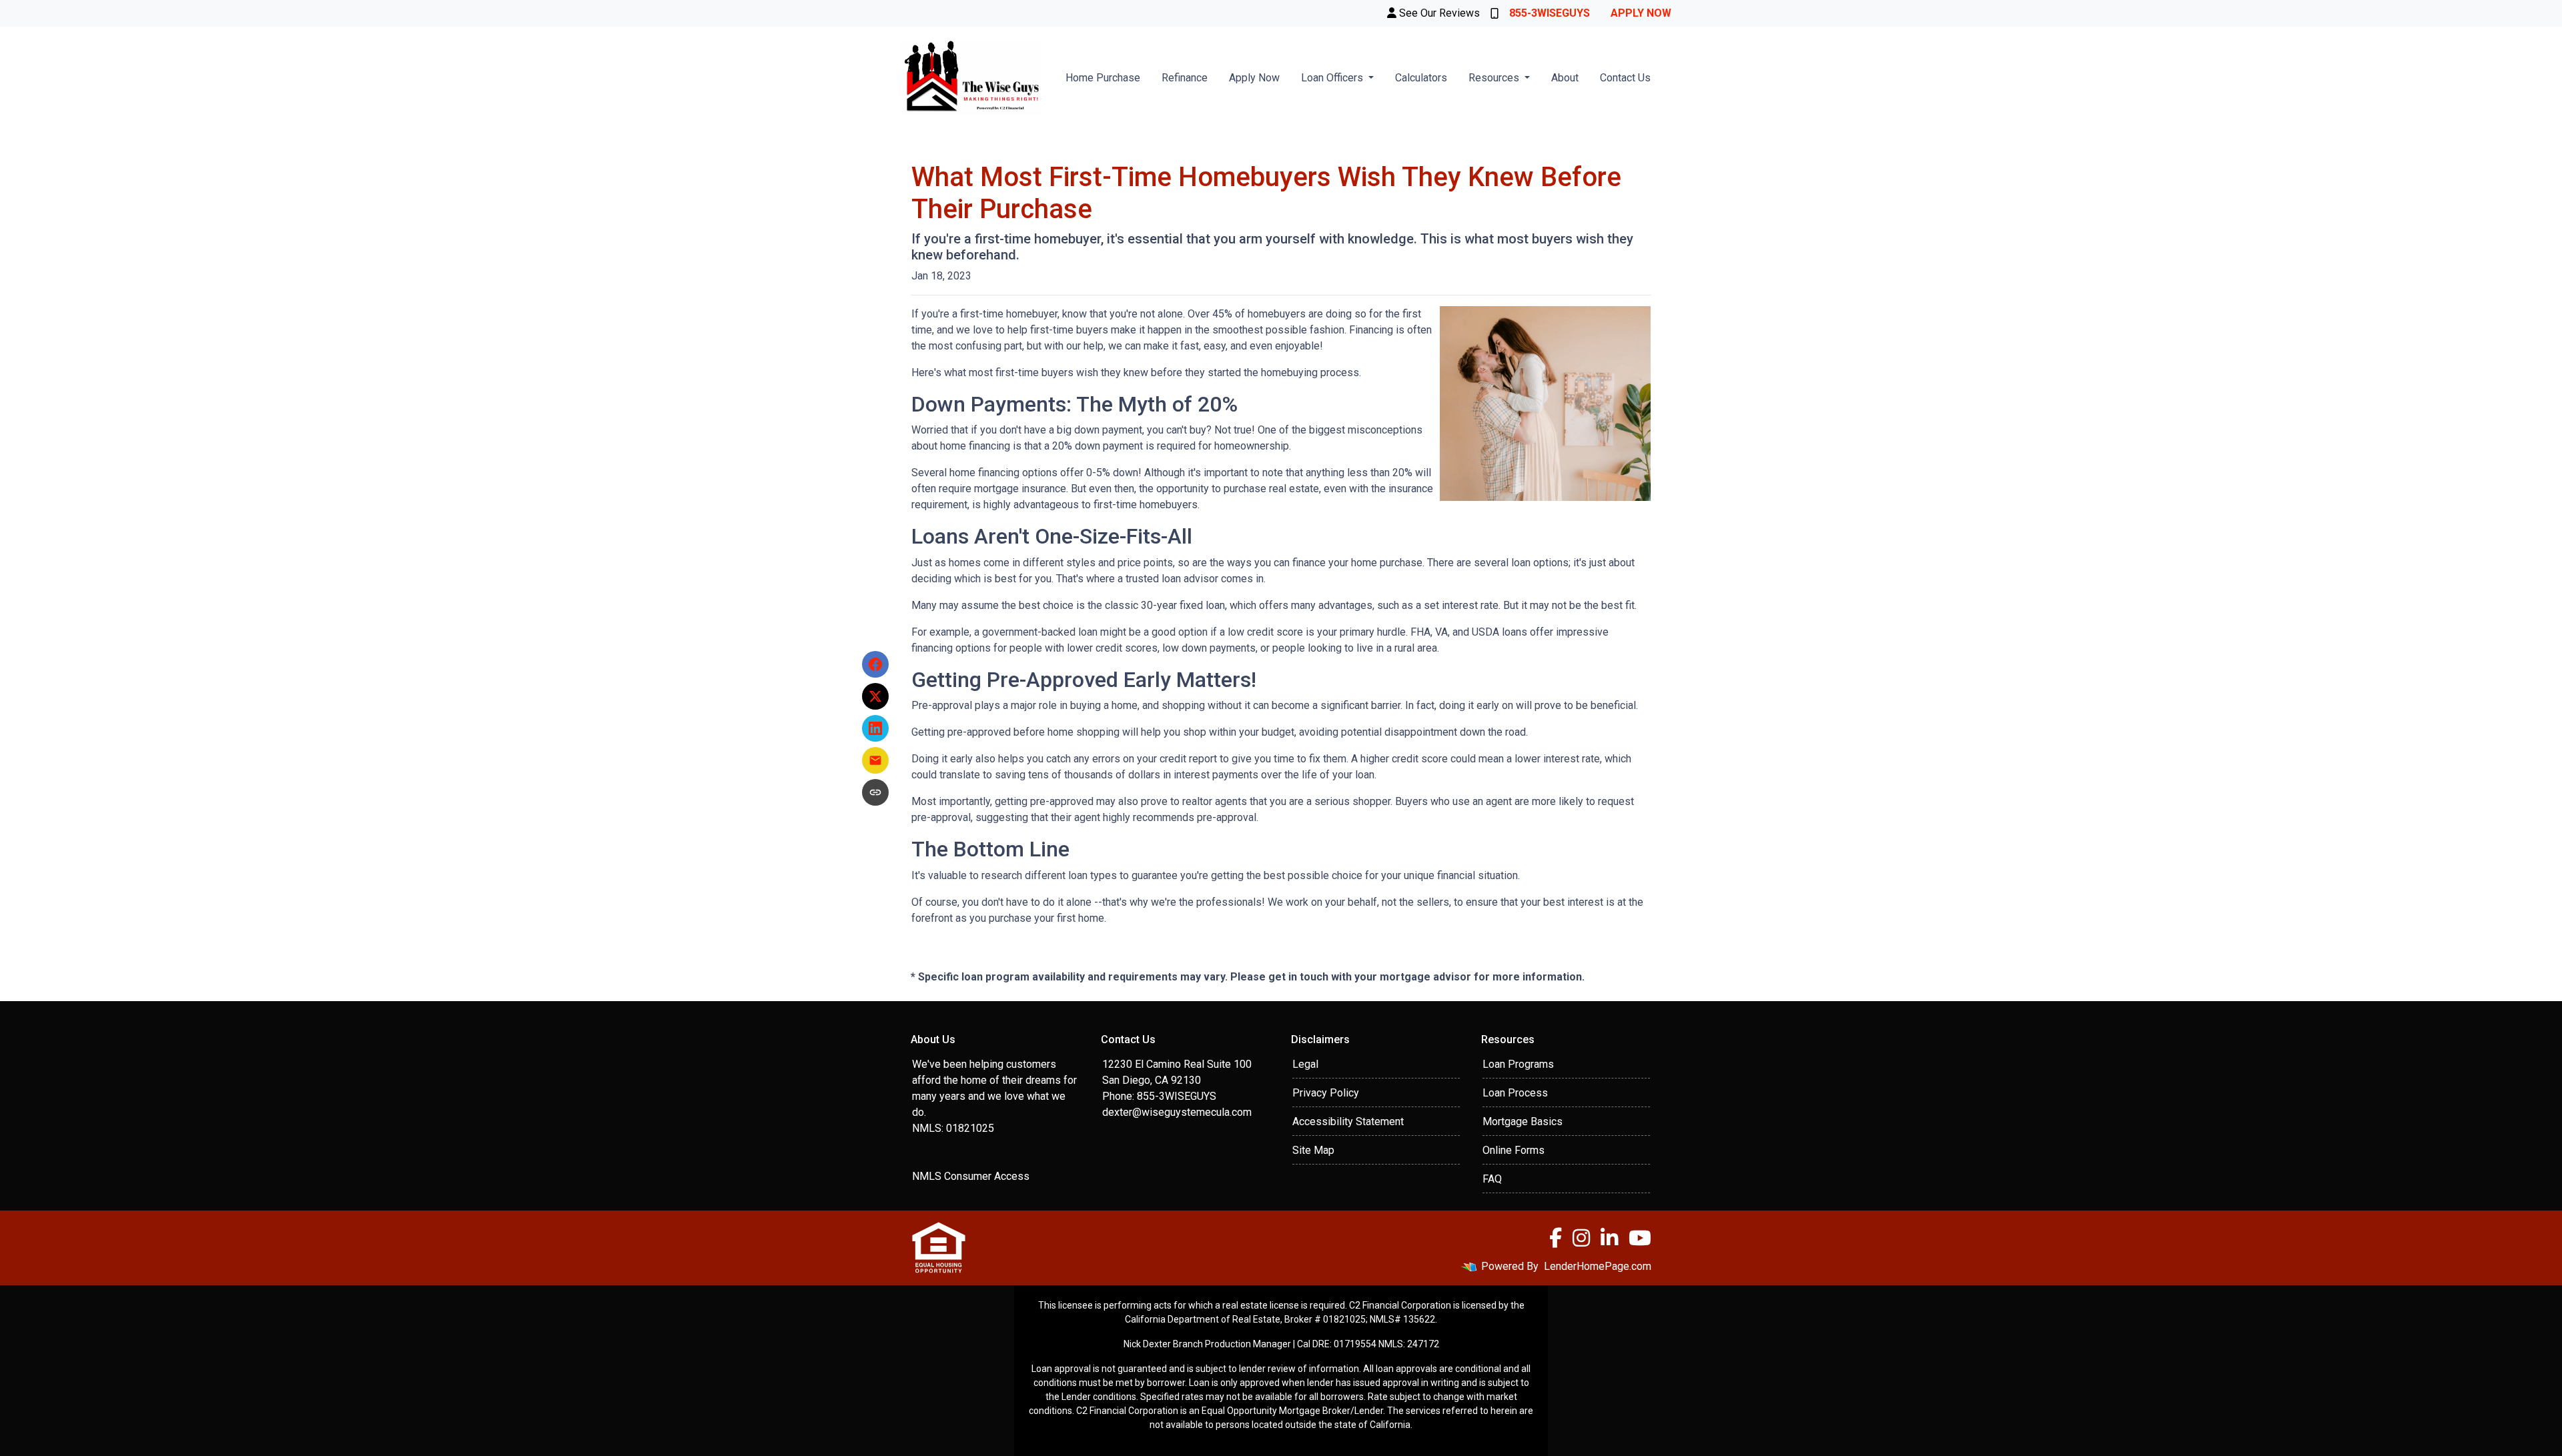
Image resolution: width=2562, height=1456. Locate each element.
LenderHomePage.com (1598, 1266)
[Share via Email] (875, 760)
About (1565, 78)
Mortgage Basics (1523, 1122)
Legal (1305, 1064)
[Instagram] (1581, 1238)
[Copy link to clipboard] (875, 792)
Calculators (1421, 78)
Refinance (1185, 78)
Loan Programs (1518, 1064)
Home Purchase (1103, 78)
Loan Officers (1333, 78)
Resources (1495, 78)
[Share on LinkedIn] (875, 728)
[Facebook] (1556, 1238)
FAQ (1492, 1179)
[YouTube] (1640, 1238)
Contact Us (1625, 78)
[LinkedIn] (1609, 1238)
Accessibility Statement (1348, 1122)
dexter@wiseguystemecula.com (1177, 1112)
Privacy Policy (1326, 1093)
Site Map (1313, 1150)
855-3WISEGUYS (1550, 13)
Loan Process (1515, 1093)
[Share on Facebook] (875, 664)
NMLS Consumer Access (971, 1176)
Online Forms (1514, 1150)
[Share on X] (875, 696)
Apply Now (1641, 13)
